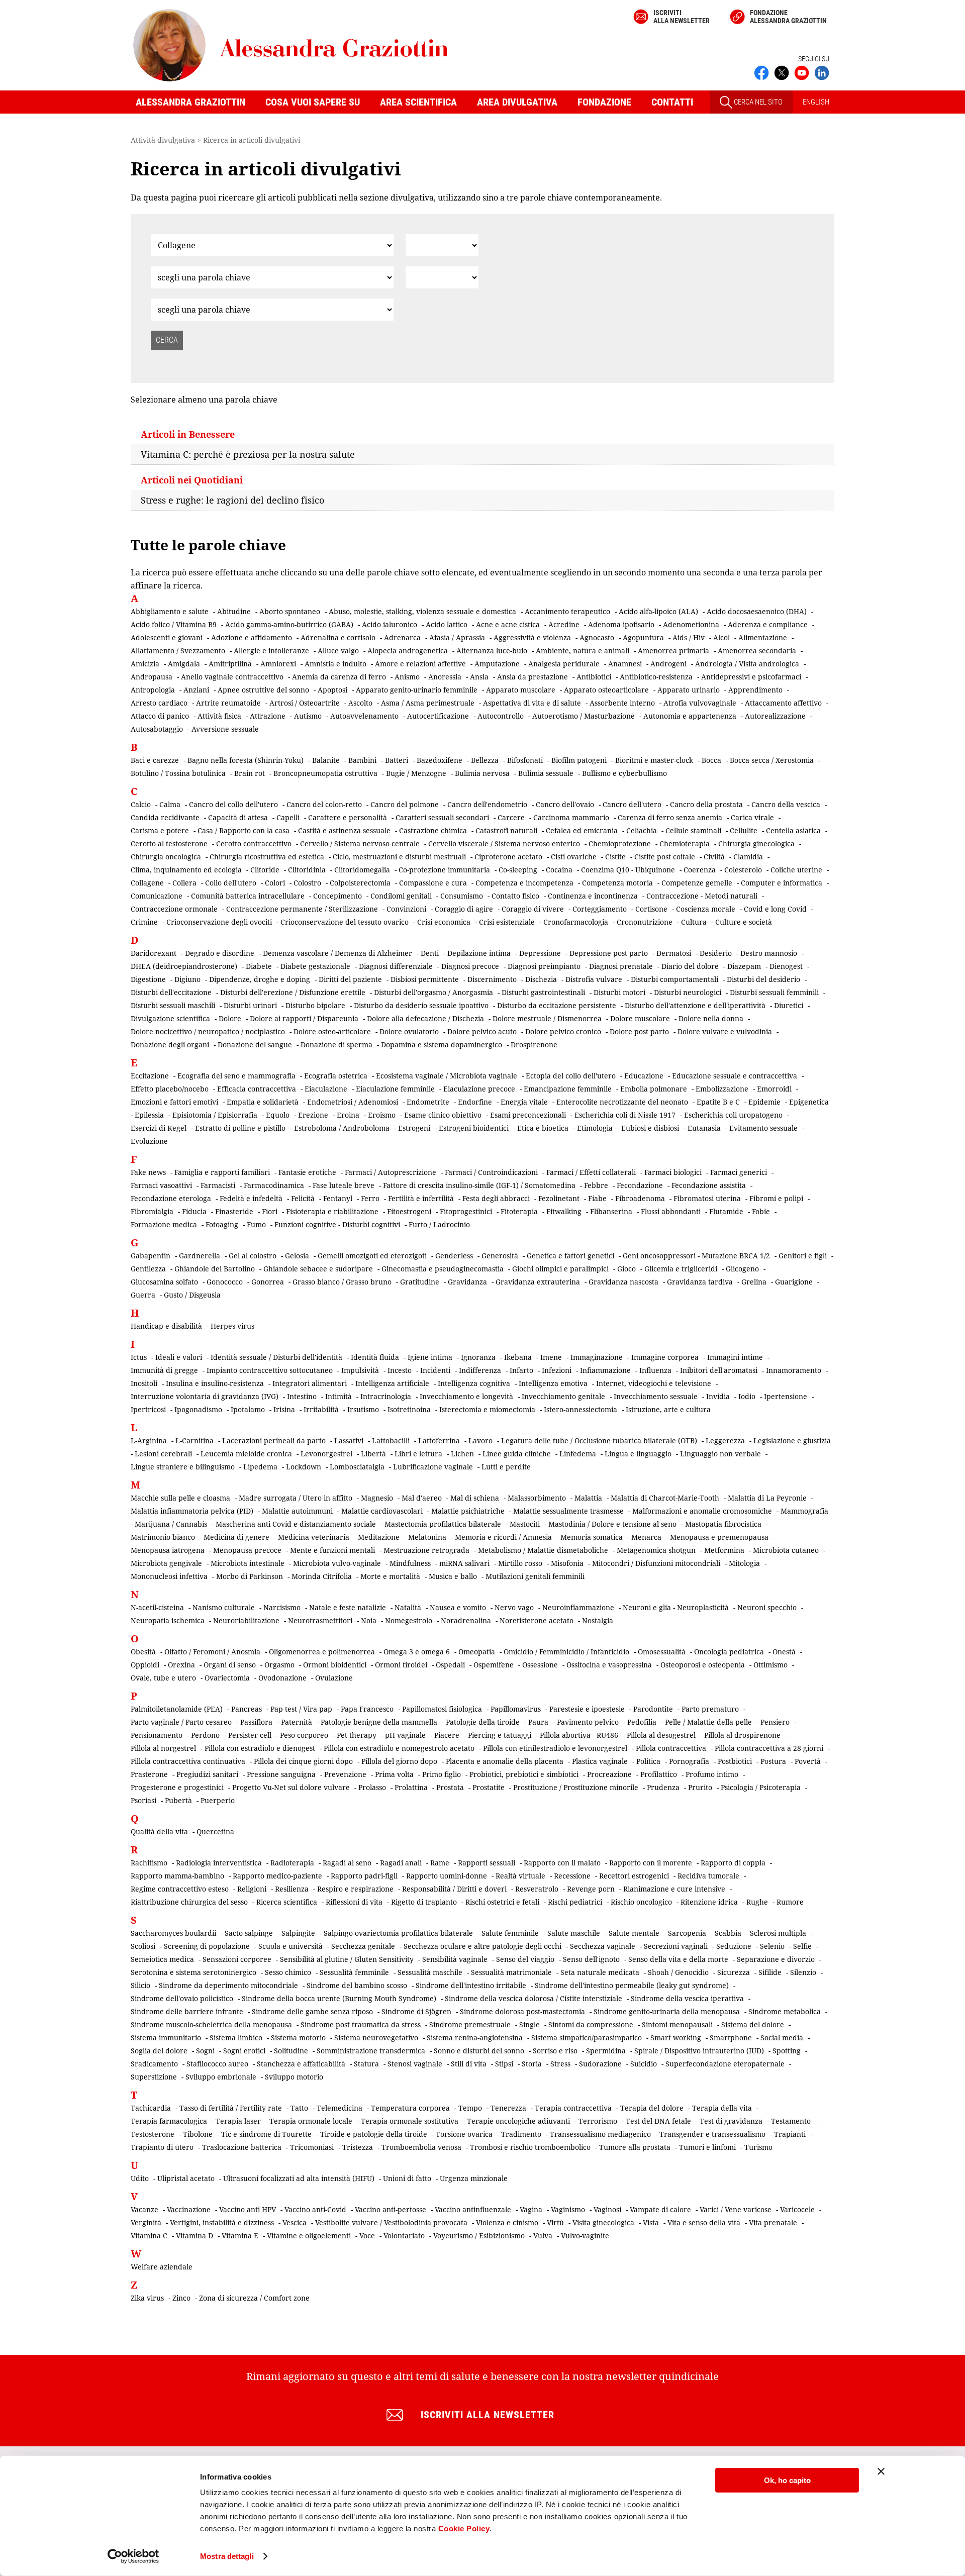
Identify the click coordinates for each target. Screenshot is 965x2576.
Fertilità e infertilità (421, 1198)
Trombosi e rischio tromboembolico (530, 2147)
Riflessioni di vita (354, 1902)
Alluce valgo (338, 651)
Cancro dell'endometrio (487, 804)
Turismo (758, 2147)
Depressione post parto (609, 953)
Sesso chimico (288, 1972)
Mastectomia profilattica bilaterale (443, 1524)
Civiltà (714, 857)
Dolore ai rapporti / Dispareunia (304, 1018)
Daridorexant (154, 953)
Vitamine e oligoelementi (309, 2236)
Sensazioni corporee (237, 1959)
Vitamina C (149, 2236)
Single (529, 2024)
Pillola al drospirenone (742, 1735)
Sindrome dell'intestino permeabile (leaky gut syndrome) (632, 1985)
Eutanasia (704, 1128)
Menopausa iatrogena (168, 1550)
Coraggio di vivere (533, 909)
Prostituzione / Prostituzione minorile (576, 1787)
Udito (140, 2178)
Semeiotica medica (162, 1959)
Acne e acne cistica (508, 624)
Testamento (791, 2121)
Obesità (143, 1652)
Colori (275, 883)
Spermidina (606, 2051)
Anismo (407, 677)
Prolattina (411, 1787)
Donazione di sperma (336, 1045)
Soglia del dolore (159, 2051)
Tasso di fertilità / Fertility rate (231, 2108)
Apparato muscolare (521, 690)
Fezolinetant (559, 1198)
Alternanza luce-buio (492, 651)
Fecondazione (640, 1185)
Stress (560, 2064)
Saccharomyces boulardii (173, 1933)
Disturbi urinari (250, 1005)
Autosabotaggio (157, 729)
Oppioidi (145, 1665)
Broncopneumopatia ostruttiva (325, 773)
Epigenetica (809, 1102)
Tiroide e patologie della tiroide (374, 2134)
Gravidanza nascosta (623, 1282)
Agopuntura (643, 637)
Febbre (596, 1185)
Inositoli (144, 1383)
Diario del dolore (690, 966)
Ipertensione (786, 1396)
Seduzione (734, 1946)
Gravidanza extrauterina (538, 1282)
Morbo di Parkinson (250, 1576)
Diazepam (744, 966)
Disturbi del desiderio (763, 979)
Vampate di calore (660, 2209)
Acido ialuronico (390, 624)
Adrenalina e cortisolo (338, 637)
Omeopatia (477, 1652)
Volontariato (404, 2236)
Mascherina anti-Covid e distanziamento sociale (296, 1524)
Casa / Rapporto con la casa (244, 830)
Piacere (447, 1735)
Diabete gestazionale (315, 966)
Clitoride (265, 870)
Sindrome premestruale (470, 2024)
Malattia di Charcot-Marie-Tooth (665, 1498)
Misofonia (567, 1563)
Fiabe (597, 1198)
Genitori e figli (803, 1256)
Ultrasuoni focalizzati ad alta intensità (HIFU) (299, 2178)
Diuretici (789, 1005)
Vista (651, 2222)
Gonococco (225, 1282)
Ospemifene (494, 1665)
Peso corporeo (304, 1735)
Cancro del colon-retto (324, 804)
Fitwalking (564, 1211)
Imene (551, 1357)
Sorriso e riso (555, 2051)
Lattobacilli (391, 1441)
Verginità (146, 2222)
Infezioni (557, 1370)
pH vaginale (405, 1735)
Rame (440, 1863)
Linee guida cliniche (517, 1454)
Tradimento (521, 2134)
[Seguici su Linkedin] (822, 72)
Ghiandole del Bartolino (215, 1269)
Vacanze (144, 2209)
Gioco (626, 1269)
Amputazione (497, 664)
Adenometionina (691, 624)
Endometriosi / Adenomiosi (353, 1102)
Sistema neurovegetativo (376, 2038)
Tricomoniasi (312, 2147)
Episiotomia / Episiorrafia (215, 1115)
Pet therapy (357, 1735)
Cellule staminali (693, 830)
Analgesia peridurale (564, 664)
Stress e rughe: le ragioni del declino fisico (232, 500)
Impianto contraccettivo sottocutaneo (270, 1370)
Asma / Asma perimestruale (428, 703)
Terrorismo (598, 2121)
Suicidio (644, 2064)
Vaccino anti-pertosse (391, 2209)
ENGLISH (816, 102)
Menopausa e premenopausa (719, 1537)
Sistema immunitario (166, 2038)
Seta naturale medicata (600, 1972)
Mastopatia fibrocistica (723, 1524)
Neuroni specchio (767, 1607)
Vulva (543, 2236)
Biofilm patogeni (579, 760)
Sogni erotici (244, 2051)
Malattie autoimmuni (297, 1511)
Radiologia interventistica (219, 1863)
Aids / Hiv (689, 637)
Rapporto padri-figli (364, 1876)
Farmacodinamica (274, 1185)
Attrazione (268, 716)
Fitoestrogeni (409, 1211)
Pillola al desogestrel (661, 1735)
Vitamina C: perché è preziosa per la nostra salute (248, 454)
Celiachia (642, 830)
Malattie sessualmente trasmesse (568, 1511)
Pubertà (178, 1800)
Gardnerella (200, 1256)
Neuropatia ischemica (168, 1620)
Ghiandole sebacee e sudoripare (318, 1269)
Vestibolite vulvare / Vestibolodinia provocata (391, 2222)
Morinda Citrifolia (322, 1576)
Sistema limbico (236, 2038)
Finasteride (234, 1211)
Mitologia (744, 1563)
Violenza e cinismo (507, 2222)
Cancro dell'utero (632, 804)
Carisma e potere (160, 830)
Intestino (302, 1396)
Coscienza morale (706, 909)
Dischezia (541, 979)
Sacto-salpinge (249, 1933)
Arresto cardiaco (159, 703)
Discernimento (492, 979)
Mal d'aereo (422, 1498)
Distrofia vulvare (594, 979)
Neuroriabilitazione (246, 1620)
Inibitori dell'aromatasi (719, 1370)
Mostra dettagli (227, 2556)
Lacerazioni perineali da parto (274, 1441)
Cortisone (651, 909)
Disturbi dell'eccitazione (171, 992)
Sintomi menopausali (677, 2024)
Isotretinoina (409, 1409)
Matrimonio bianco (163, 1537)
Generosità (500, 1256)
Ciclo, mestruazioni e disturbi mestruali (399, 857)
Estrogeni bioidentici (474, 1128)
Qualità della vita (159, 1831)
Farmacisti (218, 1185)
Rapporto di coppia (733, 1863)
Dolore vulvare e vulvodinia (725, 1031)
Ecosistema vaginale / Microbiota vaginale (447, 1076)
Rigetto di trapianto (424, 1902)
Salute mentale (634, 1933)
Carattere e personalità (348, 817)
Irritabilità (321, 1409)
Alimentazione (763, 637)
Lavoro (480, 1441)
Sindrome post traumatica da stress (361, 2024)
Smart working (676, 2038)
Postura (773, 1761)
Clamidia (748, 857)
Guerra (143, 1295)
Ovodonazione (282, 1678)
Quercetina (215, 1831)
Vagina (531, 2209)
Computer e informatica (782, 883)
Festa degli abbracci (496, 1198)
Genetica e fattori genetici (570, 1256)
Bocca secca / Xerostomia (772, 760)
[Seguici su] (802, 72)
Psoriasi (143, 1800)
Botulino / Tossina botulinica (178, 773)
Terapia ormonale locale (311, 2121)
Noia (369, 1620)
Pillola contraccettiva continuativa (188, 1761)
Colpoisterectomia (360, 883)
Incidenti (435, 1370)
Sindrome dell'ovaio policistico (182, 1998)
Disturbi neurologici (688, 992)
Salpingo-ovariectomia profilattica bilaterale (398, 1933)
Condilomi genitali (401, 896)
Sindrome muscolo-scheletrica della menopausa (211, 2024)
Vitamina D (195, 2236)
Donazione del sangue (255, 1045)
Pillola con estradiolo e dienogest (260, 1748)
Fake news (148, 1172)
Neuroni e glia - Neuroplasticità (676, 1607)
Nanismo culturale (224, 1607)
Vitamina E (240, 2236)
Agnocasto (597, 637)
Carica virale (752, 817)
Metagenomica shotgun (656, 1550)
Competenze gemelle (697, 883)
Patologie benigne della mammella (379, 1722)
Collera (184, 883)
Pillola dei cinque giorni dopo (303, 1761)
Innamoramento (794, 1370)
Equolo (278, 1115)
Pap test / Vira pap (301, 1709)
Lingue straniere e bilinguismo (183, 1467)
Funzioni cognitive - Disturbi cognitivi (337, 1224)
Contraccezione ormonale (174, 909)
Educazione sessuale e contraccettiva (735, 1076)
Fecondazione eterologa (171, 1198)
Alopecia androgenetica (408, 651)
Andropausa (152, 677)
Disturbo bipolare (315, 1005)
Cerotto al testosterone (169, 844)
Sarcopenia (687, 1933)
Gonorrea (268, 1282)
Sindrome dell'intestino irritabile (471, 1985)
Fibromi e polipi (776, 1198)
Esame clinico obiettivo (443, 1115)
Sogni (205, 2051)
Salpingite (298, 1933)
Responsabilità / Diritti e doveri (454, 1889)
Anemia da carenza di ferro (339, 677)
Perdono (205, 1735)
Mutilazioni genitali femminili (535, 1576)
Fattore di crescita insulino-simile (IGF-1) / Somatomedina (479, 1185)
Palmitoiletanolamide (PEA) (177, 1709)
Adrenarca (402, 637)
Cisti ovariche (574, 857)
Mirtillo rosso (520, 1563)
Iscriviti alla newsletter (682, 17)
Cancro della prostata (706, 804)
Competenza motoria (617, 883)
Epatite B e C (718, 1102)
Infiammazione (605, 1370)
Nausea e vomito (458, 1607)
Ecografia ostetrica (336, 1076)
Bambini (362, 760)
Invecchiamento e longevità (466, 1396)
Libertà (373, 1454)
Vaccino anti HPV (248, 2209)
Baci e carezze (155, 760)
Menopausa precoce (247, 1550)
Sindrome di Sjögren (416, 2011)
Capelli (288, 817)
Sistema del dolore (753, 2024)
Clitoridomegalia (362, 870)
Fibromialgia (152, 1211)
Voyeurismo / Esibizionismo (479, 2236)
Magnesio (377, 1498)
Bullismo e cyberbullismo (624, 773)
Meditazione (379, 1537)
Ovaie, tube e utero (163, 1678)
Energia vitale (524, 1102)
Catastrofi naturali (506, 830)
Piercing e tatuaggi (500, 1735)
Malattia (588, 1498)
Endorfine (475, 1102)
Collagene (147, 883)
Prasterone (149, 1774)
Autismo (308, 716)
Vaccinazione (189, 2209)
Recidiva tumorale (708, 1876)
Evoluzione (149, 1141)
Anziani (196, 690)
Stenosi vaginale (415, 2064)
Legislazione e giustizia (792, 1441)
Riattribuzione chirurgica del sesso (189, 1902)
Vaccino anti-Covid (315, 2209)
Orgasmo (279, 1665)
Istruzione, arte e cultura (668, 1409)
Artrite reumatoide (228, 703)
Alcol (721, 637)
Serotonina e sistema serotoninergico (194, 1972)
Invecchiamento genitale (563, 1396)
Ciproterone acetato (508, 857)
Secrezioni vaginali (676, 1946)
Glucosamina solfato (164, 1282)
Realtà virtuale (520, 1876)
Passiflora (256, 1722)
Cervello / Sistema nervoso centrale (360, 844)
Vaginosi (607, 2209)
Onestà (784, 1652)
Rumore (790, 1902)
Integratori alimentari (310, 1383)
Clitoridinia (307, 870)
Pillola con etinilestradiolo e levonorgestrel (555, 1748)
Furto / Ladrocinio (439, 1224)
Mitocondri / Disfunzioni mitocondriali (656, 1563)
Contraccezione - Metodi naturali (702, 896)
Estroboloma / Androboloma (342, 1128)
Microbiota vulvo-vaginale (337, 1563)
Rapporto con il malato (562, 1863)
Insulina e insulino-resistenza (215, 1383)
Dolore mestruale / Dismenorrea (547, 1018)
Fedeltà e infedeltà (251, 1198)
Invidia (718, 1396)
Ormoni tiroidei (401, 1665)
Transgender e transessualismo (712, 2134)
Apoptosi (332, 690)
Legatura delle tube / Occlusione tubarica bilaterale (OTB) (599, 1441)
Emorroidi (774, 1089)
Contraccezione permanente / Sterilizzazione (302, 909)
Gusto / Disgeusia (192, 1295)
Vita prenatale (773, 2222)
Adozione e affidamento (252, 637)
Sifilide (770, 1972)
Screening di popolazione (207, 1946)
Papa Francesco (367, 1709)
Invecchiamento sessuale (656, 1396)
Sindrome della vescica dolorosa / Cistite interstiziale (534, 1998)
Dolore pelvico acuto (482, 1031)
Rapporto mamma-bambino (177, 1876)
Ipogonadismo (198, 1409)
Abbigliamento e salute (170, 611)
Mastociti (525, 1524)
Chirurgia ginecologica (756, 844)
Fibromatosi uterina (707, 1198)
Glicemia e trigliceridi (681, 1269)
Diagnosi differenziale (396, 966)
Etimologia (595, 1128)
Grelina (754, 1282)
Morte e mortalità (390, 1576)
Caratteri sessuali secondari (442, 817)
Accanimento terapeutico (567, 611)
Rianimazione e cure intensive (674, 1889)
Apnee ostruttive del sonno (263, 690)
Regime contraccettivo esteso (180, 1889)
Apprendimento (755, 690)
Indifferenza (480, 1370)
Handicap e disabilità (166, 1326)
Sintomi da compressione (591, 2024)
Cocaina (559, 870)
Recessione (572, 1876)
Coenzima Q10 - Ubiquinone (628, 870)
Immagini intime (735, 1357)
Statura (366, 2064)
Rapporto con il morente (651, 1863)
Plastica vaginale (600, 1761)
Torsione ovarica (464, 2134)
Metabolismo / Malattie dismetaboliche (543, 1550)
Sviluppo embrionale (221, 2077)
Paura (538, 1722)
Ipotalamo (248, 1409)
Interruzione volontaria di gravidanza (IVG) (205, 1396)
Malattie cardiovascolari (382, 1511)
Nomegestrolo (409, 1620)
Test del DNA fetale (658, 2121)
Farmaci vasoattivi (161, 1185)
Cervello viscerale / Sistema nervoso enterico (504, 844)
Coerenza (700, 870)
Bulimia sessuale (546, 773)
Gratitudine (420, 1282)
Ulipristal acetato (186, 2178)
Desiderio (716, 953)
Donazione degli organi (170, 1045)
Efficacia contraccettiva (257, 1089)
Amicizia (145, 664)
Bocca (711, 760)
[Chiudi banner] (881, 2471)
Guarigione (794, 1282)
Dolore (230, 1018)
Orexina (181, 1665)
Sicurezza (734, 1972)
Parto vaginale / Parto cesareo (181, 1722)
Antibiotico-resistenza (656, 677)
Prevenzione (345, 1774)
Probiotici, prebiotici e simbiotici (524, 1774)
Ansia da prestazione (533, 677)
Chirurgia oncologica (166, 857)
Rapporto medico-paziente (277, 1876)
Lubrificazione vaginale (433, 1467)
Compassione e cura (433, 883)
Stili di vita (469, 2064)
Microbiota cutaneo (786, 1550)
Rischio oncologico (641, 1902)
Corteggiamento (600, 909)
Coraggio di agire (464, 909)
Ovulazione (334, 1678)
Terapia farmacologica (169, 2121)
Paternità (297, 1722)
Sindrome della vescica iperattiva (687, 1998)
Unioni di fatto (407, 2178)
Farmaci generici (739, 1172)
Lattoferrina (439, 1441)
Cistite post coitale (665, 857)
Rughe (757, 1902)
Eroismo (382, 1115)
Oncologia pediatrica (729, 1652)
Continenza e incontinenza (593, 896)
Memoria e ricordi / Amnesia (503, 1537)
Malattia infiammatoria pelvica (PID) (192, 1511)
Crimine (144, 922)
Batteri (397, 760)
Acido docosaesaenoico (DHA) (757, 611)
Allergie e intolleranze (271, 651)
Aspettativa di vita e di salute (532, 703)
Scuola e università (291, 1946)
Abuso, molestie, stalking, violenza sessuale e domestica (422, 611)
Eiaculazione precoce (479, 1089)
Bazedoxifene (440, 760)
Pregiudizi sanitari (207, 1774)
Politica (648, 1761)
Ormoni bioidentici (335, 1665)
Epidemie (764, 1102)
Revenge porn (591, 1889)
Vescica (295, 2222)
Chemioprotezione (620, 844)
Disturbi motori (619, 992)
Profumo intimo (712, 1774)
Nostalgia (598, 1620)
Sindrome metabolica (785, 2011)
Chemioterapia (685, 844)
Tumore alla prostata (635, 2147)
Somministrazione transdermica (371, 2051)
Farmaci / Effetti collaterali (591, 1172)
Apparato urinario (689, 690)
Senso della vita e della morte (678, 1959)
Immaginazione (597, 1357)
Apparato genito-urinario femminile (417, 690)
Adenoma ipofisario (621, 624)
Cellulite (744, 830)
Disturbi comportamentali (674, 979)
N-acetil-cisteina (157, 1607)
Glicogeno (742, 1269)
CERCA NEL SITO (757, 102)
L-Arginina (149, 1441)
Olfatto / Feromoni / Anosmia (212, 1652)
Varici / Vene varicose (736, 2209)
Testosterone (153, 2134)
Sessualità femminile (354, 1972)
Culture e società (744, 922)
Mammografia (804, 1511)
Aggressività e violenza (532, 637)
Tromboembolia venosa (421, 2147)
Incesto (400, 1370)
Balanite (326, 760)
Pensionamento (157, 1735)
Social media (782, 2038)
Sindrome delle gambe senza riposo (312, 2011)
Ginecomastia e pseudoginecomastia (443, 1269)
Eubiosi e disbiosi (650, 1128)
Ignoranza (478, 1357)
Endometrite (428, 1102)
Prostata (450, 1787)
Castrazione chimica (433, 830)
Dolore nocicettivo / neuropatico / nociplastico (208, 1031)
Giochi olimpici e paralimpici (560, 1269)
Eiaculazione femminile (395, 1089)
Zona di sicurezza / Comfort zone (254, 2298)
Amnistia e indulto (335, 664)
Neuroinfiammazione (578, 1607)
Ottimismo (770, 1665)
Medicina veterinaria (314, 1537)
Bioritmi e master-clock (654, 760)
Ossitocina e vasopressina (609, 1665)
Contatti (672, 102)
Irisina (284, 1409)
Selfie (802, 1946)
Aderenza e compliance (768, 624)
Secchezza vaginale (603, 1946)
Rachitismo (149, 1863)
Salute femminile (510, 1933)
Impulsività (360, 1370)
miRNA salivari (464, 1563)
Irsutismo (363, 1409)
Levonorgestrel (326, 1454)
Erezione (313, 1115)
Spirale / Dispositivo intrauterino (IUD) (699, 2051)
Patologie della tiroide (483, 1722)
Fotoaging (222, 1224)
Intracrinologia (386, 1396)
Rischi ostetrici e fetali (502, 1902)
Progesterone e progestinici (177, 1787)
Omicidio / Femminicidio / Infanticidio (566, 1652)
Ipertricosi (148, 1409)
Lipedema (260, 1467)
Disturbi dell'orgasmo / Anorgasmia (433, 992)
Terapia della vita (722, 2108)
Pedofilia (642, 1722)
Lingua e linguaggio (638, 1454)
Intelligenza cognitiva (474, 1383)
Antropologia (153, 690)
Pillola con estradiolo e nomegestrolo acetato (399, 1748)
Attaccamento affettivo (783, 703)
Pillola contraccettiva (671, 1748)
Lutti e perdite (506, 1467)
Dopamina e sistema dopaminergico (442, 1045)
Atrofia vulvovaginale (700, 703)
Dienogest (786, 966)
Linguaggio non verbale (720, 1454)
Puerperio (218, 1800)
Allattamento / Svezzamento (178, 651)
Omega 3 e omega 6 (417, 1652)
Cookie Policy (464, 2529)
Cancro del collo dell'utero (233, 804)
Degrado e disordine (220, 953)
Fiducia (194, 1211)
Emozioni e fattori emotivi (174, 1102)
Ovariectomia (227, 1678)
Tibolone (198, 2134)
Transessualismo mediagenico (600, 2134)
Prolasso (372, 1787)
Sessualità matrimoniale (511, 1972)
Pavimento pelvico (588, 1722)
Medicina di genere (236, 1537)
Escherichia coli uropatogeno (733, 1115)
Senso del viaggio (525, 1959)
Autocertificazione (438, 716)
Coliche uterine (796, 870)
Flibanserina (611, 1211)
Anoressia (445, 677)
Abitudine (234, 611)
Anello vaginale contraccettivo (232, 677)
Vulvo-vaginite (585, 2236)
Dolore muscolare (640, 1018)
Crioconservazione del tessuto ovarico (345, 922)
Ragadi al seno (347, 1863)
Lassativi (349, 1441)
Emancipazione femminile (568, 1089)
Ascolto (360, 703)
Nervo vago (514, 1607)
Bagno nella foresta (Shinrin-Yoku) (246, 760)
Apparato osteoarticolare (606, 690)
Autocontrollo (501, 716)
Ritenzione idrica (709, 1902)
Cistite (615, 857)
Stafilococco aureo (217, 2064)
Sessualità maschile (430, 1972)
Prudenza (663, 1787)
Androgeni (668, 664)
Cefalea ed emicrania (582, 830)
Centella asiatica (793, 830)
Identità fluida (375, 1357)
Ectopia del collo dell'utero (571, 1076)
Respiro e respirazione (355, 1889)
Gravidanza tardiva (700, 1282)
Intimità (339, 1396)
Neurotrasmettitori (320, 1620)
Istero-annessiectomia (581, 1409)
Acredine (564, 624)
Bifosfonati (525, 760)
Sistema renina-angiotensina (475, 2038)
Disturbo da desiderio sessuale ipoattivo (421, 1005)
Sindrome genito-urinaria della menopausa (667, 2011)
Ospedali (450, 1665)
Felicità (303, 1198)
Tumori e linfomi (707, 2147)
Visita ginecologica (603, 2222)
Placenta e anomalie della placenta (505, 1761)
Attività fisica (219, 716)
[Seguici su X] (782, 72)
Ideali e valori (179, 1357)
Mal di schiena (475, 1498)
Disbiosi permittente (425, 979)
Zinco (181, 2298)
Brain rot (250, 773)
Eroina (348, 1115)
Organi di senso (230, 1665)
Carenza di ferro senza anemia (670, 817)
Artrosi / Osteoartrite (305, 703)
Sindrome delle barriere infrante (187, 2011)
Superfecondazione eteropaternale (725, 2064)
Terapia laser (238, 2121)
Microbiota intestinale (248, 1563)
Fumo (256, 1224)
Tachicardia (151, 2108)
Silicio (140, 1985)
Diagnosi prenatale (621, 966)
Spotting (787, 2051)
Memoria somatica (592, 1537)
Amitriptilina (230, 664)
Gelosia (297, 1256)
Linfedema (578, 1454)
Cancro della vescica (786, 804)
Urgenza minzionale (474, 2178)
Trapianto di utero (162, 2147)
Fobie (761, 1211)
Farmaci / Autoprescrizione (391, 1172)
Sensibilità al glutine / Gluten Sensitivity (347, 1959)
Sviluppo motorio (294, 2077)
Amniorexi (278, 664)
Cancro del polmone (405, 804)
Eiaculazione (326, 1089)
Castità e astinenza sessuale (344, 830)
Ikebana (518, 1357)
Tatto (299, 2108)
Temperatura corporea (410, 2108)
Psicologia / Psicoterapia (761, 1787)
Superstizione (154, 2077)
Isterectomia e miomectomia (487, 1409)
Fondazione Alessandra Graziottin (788, 17)
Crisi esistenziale (507, 922)
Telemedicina (340, 2108)
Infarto (521, 1370)
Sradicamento (154, 2064)
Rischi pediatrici (575, 1902)
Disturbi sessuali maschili (173, 1005)
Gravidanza (467, 1282)
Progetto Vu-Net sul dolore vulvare (291, 1787)
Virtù (555, 2222)
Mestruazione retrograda (426, 1550)
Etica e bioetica (543, 1128)
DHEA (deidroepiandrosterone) (184, 966)
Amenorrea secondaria (757, 651)
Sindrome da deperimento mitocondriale (228, 1985)
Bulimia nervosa (482, 773)
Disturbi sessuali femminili (774, 992)
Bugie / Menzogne (416, 773)
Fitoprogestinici (466, 1211)
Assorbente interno (622, 703)
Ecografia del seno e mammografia (236, 1076)
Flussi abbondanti (671, 1211)
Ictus (139, 1357)
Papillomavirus (516, 1709)
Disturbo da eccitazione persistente (557, 1005)
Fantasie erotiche (307, 1172)
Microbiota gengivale (166, 1563)
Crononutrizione (645, 922)
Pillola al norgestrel (163, 1748)
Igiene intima (430, 1357)
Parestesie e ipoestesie (587, 1709)
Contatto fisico (515, 896)
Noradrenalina (466, 1620)
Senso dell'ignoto (591, 1959)
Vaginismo (568, 2209)
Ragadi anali (401, 1863)
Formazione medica (164, 1224)
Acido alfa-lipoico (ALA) (658, 611)
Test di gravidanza (731, 2121)
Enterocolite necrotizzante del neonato (622, 1102)
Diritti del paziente (350, 979)
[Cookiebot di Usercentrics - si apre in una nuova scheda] (133, 2556)
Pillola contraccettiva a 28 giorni (769, 1748)
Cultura (694, 922)
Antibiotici (594, 677)
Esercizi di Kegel (159, 1128)
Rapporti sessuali (487, 1863)
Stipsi (504, 2064)
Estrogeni (414, 1128)
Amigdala (184, 664)
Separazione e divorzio (776, 1959)
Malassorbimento (537, 1498)
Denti (430, 953)
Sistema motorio (298, 2038)
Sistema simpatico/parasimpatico (587, 2038)
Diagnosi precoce (470, 966)
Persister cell (250, 1735)
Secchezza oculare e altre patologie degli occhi (482, 1946)
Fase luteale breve (344, 1185)
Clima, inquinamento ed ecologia (186, 870)
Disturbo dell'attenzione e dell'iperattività (695, 1005)
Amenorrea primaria (673, 651)
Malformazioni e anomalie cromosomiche (702, 1511)
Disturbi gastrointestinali (543, 992)
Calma (170, 804)
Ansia (479, 677)
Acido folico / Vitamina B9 (174, 624)
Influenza (655, 1370)
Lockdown (304, 1467)
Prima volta (394, 1774)
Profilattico (659, 1774)
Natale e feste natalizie (348, 1607)
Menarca (646, 1537)
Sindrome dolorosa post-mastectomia (522, 2011)
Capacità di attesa (238, 817)
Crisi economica (444, 922)
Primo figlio (442, 1774)
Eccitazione (150, 1076)
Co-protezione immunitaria (444, 870)
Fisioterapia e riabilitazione (332, 1211)
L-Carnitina (195, 1441)
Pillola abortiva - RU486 (579, 1735)
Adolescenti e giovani (167, 637)
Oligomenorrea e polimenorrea (322, 1652)
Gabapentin (151, 1256)
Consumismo (462, 896)
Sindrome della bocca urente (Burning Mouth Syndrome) (339, 1998)
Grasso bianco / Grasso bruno (342, 1282)
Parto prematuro (710, 1709)
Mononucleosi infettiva (169, 1576)
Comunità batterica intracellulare (248, 896)
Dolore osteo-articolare (332, 1031)
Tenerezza (508, 2108)
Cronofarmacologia (576, 922)
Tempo (470, 2108)
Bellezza (485, 760)
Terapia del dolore (652, 2108)
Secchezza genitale (363, 1946)
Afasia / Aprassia (457, 637)
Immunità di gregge (164, 1370)
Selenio (772, 1946)
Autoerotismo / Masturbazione (584, 716)
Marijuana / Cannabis (171, 1524)
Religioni (252, 1889)
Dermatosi (674, 953)
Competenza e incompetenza (524, 883)
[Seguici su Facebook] (761, 72)
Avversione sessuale (225, 729)
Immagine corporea (665, 1357)
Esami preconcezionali (528, 1115)
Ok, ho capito (787, 2480)
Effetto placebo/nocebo (170, 1089)
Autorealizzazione (775, 716)
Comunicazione (157, 896)
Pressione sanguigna (281, 1774)
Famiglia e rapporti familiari (222, 1172)
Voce (367, 2236)
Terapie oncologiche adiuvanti (518, 2121)
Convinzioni (406, 909)
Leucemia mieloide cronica (246, 1454)
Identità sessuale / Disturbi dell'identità (276, 1357)
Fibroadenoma (640, 1198)
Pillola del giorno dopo (399, 1761)
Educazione (644, 1076)
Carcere (511, 817)
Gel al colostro (253, 1256)
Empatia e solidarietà (263, 1102)
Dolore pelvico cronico (563, 1031)
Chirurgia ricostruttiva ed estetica (267, 857)
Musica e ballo (453, 1576)
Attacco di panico (160, 716)
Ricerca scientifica (287, 1902)
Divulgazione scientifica (170, 1018)
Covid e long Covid (775, 909)
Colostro (307, 883)
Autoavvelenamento (364, 716)
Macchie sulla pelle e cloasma (180, 1498)
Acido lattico (447, 624)
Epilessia (149, 1115)
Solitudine (291, 2051)
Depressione (540, 953)
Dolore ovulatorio (409, 1031)
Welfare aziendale (162, 2267)
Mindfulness (410, 1563)
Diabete (259, 966)
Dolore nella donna (711, 1018)
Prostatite (489, 1787)
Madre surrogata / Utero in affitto (296, 1498)
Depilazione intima (479, 953)
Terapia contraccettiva (573, 2108)
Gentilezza (148, 1269)
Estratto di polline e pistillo (240, 1128)
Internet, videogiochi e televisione (654, 1383)
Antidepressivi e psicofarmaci (751, 677)
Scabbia (728, 1933)
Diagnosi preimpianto (544, 966)
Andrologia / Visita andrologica (747, 664)
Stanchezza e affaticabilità (301, 2064)
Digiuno (187, 979)
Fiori (270, 1211)
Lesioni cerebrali (163, 1454)
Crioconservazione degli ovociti (219, 922)
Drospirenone (534, 1045)
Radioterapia (292, 1863)
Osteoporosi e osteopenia (703, 1665)
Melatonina (427, 1537)
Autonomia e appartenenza (690, 716)
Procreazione (609, 1774)
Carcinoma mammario (571, 817)
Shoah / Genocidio (678, 1972)
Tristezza (358, 2147)
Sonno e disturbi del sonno (479, 2051)
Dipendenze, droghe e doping (260, 979)
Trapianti (790, 2134)
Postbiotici (735, 1761)
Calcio (141, 804)
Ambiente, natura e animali (583, 651)
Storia (532, 2064)
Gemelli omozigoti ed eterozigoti (372, 1256)
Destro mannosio (769, 953)
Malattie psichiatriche (468, 1511)
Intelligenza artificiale (392, 1383)
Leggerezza (725, 1441)
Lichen (462, 1454)
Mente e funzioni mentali (332, 1550)
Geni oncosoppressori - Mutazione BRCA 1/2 (696, 1256)
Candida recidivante (165, 817)
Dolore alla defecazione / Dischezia (425, 1018)
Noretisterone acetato (537, 1620)
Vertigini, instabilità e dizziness (222, 2222)
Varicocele (797, 2209)
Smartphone (731, 2038)
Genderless (454, 1256)
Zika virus (147, 2298)
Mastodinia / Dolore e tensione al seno (612, 1524)
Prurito (700, 1787)
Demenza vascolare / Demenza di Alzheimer (337, 953)
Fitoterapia (519, 1211)
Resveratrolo (537, 1889)
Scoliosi (143, 1946)
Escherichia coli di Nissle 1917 (625, 1115)
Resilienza (292, 1889)
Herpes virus (232, 1326)
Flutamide (726, 1211)
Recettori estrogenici (634, 1876)
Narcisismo (282, 1607)
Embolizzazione (722, 1089)
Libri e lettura (418, 1454)
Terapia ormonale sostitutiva (410, 2121)
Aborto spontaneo (290, 611)
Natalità (408, 1607)
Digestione (148, 979)
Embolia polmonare (654, 1089)
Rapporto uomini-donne (447, 1876)
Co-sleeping (518, 870)
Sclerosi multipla (778, 1933)
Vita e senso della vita (704, 2222)
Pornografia (689, 1761)
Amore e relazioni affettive (420, 664)
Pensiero (775, 1722)
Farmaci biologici (673, 1172)
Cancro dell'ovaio (565, 804)
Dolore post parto (639, 1031)
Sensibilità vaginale (455, 1959)
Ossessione (540, 1665)
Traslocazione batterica (242, 2147)
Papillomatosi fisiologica (442, 1709)
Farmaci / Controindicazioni (491, 1172)
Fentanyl (338, 1198)
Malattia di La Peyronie (767, 1498)
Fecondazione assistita (709, 1185)
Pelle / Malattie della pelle (708, 1722)
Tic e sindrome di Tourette (266, 2134)
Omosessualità (662, 1652)
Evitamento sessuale (763, 1128)
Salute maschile (574, 1933)
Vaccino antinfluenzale (473, 2209)
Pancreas (247, 1709)
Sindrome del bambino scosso (357, 1985)
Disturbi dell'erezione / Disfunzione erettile (293, 992)
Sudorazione (600, 2064)
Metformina (724, 1550)
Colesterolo (743, 870)
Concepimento (337, 896)
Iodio (747, 1396)
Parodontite (653, 1709)
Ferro (370, 1198)
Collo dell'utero (231, 883)
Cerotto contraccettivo (254, 844)
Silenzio (803, 1972)
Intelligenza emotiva (553, 1383)
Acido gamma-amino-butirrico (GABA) (289, 624)
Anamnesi (625, 664)
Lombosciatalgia (357, 1467)
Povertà (808, 1761)
